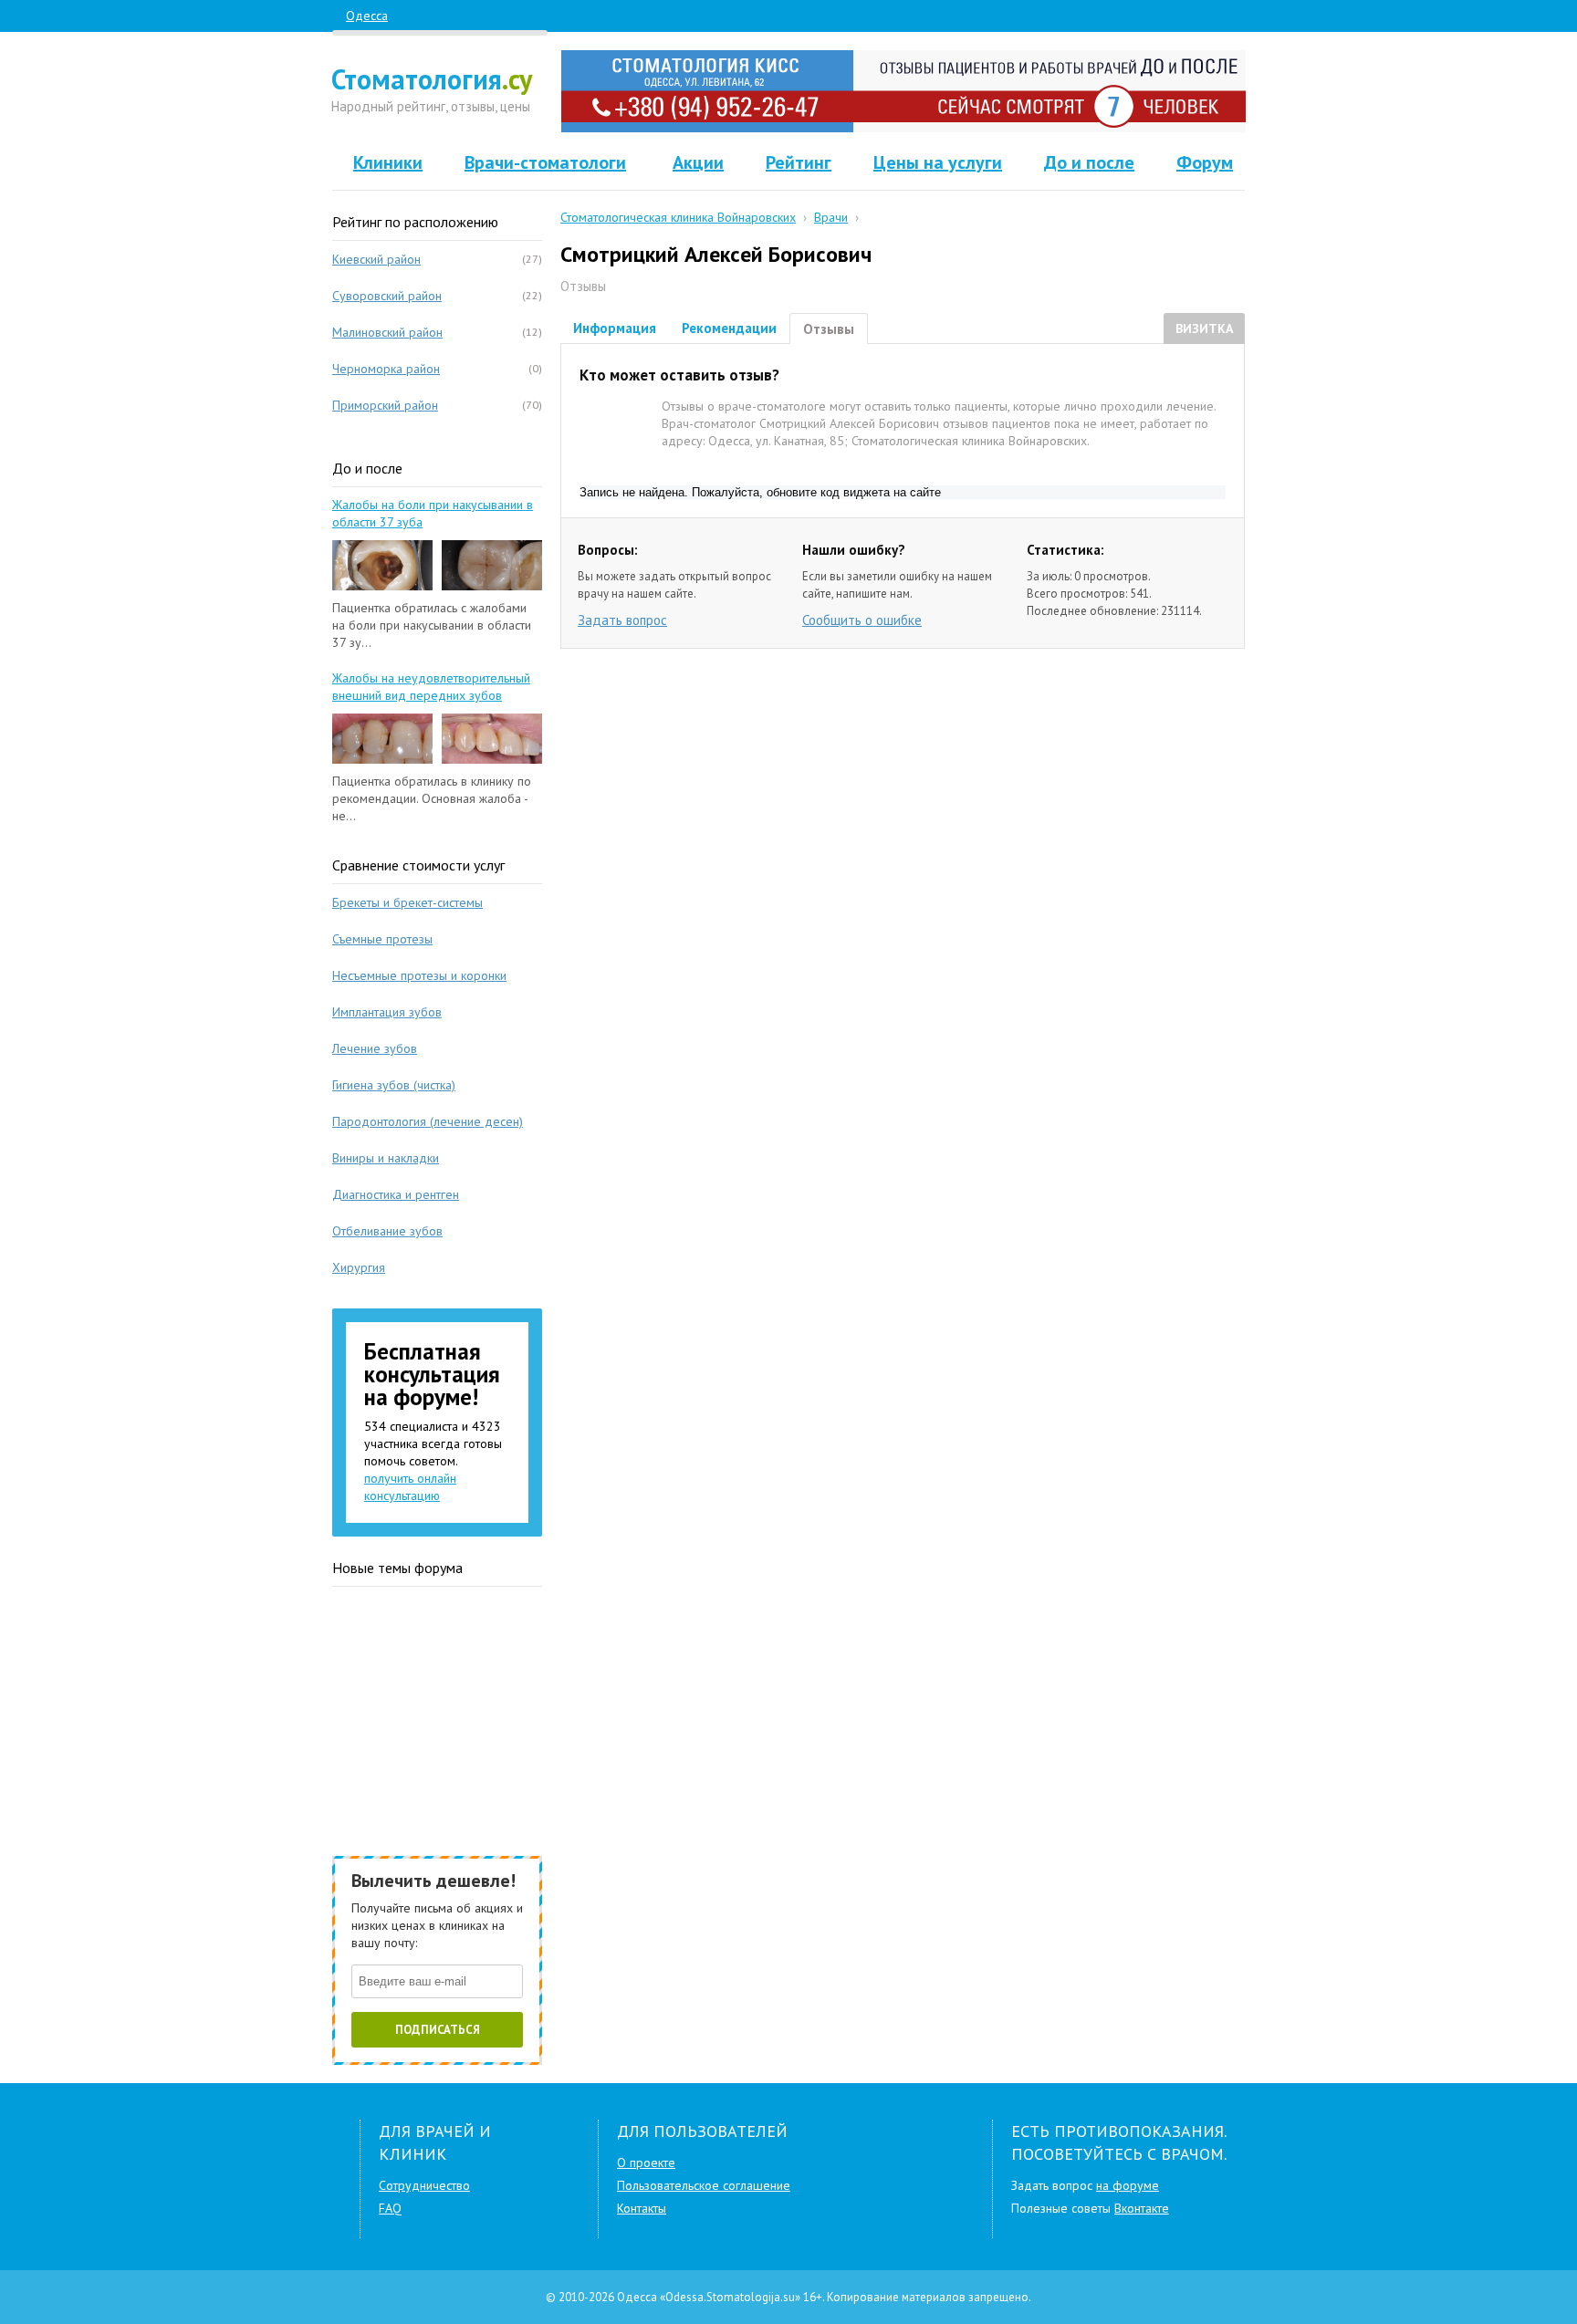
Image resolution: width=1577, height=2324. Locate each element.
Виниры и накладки (386, 1158)
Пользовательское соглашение (704, 2185)
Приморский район (385, 405)
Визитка (1204, 328)
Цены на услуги (938, 162)
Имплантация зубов (387, 1012)
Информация (615, 328)
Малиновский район (387, 332)
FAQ (390, 2208)
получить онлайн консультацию (410, 1487)
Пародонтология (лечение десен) (428, 1121)
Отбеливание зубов (387, 1231)
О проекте (646, 2162)
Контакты (642, 2208)
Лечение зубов (375, 1048)
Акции (698, 162)
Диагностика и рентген (396, 1194)
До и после (1089, 162)
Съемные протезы (382, 939)
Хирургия (359, 1267)
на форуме (1128, 2185)
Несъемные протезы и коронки (419, 975)
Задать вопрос (622, 620)
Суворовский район (387, 296)
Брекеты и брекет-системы (407, 902)
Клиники (388, 162)
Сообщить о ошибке (862, 620)
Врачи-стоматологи (545, 162)
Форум (1205, 162)
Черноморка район (386, 369)
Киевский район (376, 259)
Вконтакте (1142, 2208)
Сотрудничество (424, 2185)
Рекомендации (729, 328)
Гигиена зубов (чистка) (394, 1085)
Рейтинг (799, 162)
